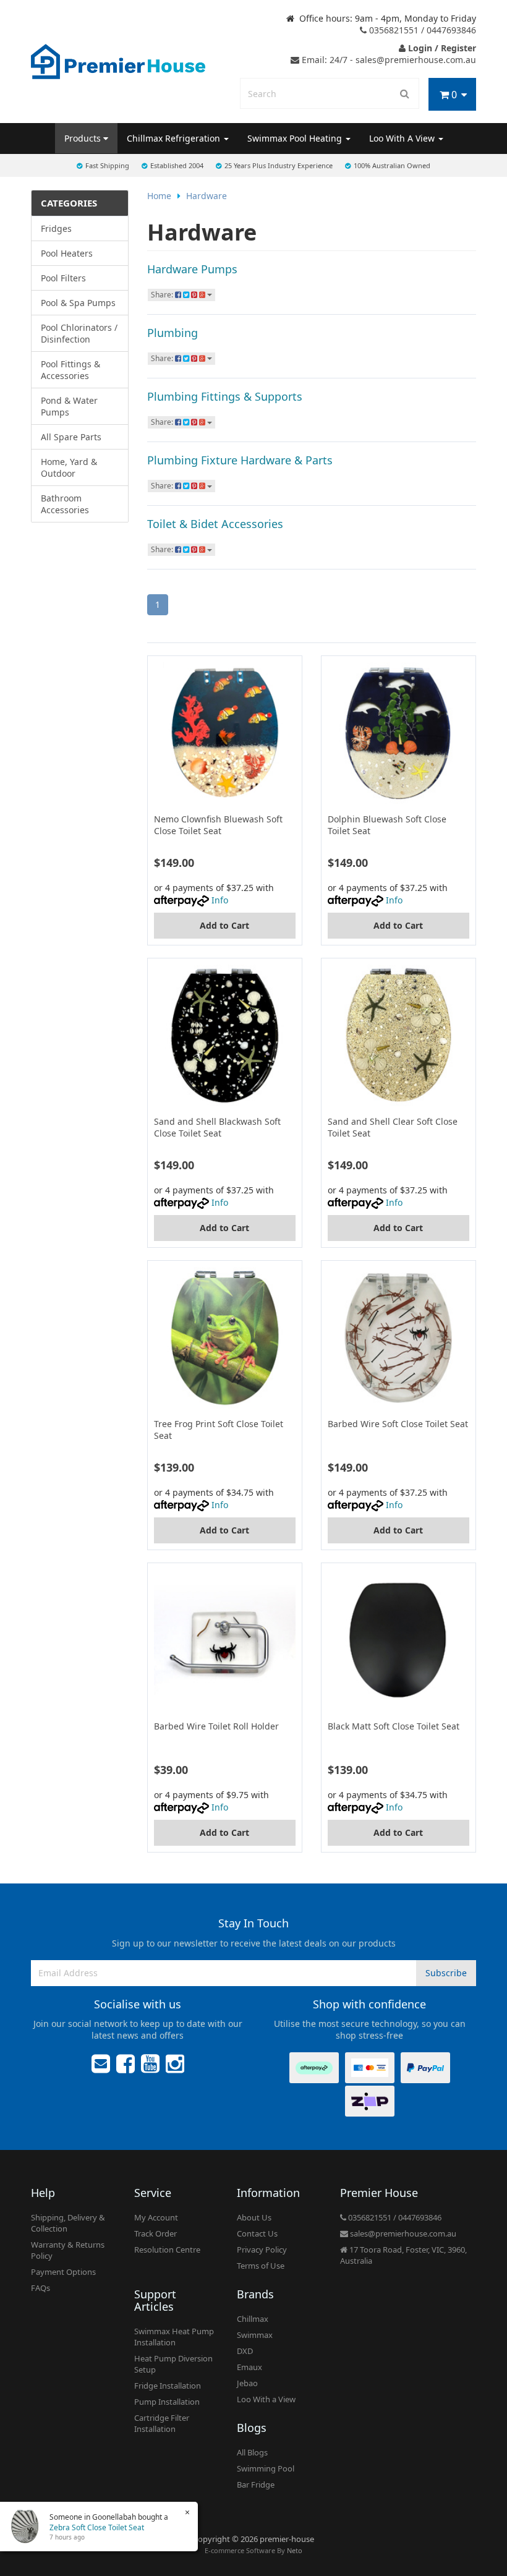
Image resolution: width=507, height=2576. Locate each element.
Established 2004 (177, 165)
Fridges (56, 228)
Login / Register (441, 48)
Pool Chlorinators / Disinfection (79, 333)
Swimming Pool (266, 2468)
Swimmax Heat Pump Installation (174, 2337)
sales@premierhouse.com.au (402, 2233)
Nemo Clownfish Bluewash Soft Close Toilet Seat (218, 825)
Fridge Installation (168, 2386)
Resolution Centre (167, 2250)
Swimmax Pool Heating (296, 138)
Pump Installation (167, 2402)
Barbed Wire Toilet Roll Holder (216, 1726)
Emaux (249, 2367)
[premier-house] (118, 60)
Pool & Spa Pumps (78, 303)
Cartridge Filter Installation (162, 2423)
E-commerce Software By (253, 2550)
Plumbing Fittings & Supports (225, 396)
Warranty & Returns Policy (68, 2250)
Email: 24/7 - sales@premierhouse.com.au (388, 60)
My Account (156, 2217)
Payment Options (63, 2272)
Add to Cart (224, 925)
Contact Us (257, 2233)
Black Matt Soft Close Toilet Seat (394, 1726)
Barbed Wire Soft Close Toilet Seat (398, 1424)
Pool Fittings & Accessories (70, 370)
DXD (245, 2351)
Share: (163, 295)
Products (84, 138)
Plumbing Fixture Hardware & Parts (240, 460)
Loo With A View (403, 138)
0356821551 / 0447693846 (421, 30)
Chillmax (253, 2319)
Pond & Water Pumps (69, 406)
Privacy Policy (262, 2250)
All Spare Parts (71, 437)
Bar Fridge (256, 2484)
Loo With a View (266, 2399)
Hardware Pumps (192, 269)
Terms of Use (261, 2266)
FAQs (40, 2288)
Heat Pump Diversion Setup (173, 2364)
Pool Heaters (67, 253)
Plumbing (173, 333)
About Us (254, 2217)
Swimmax (255, 2335)
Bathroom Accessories (65, 504)
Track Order (156, 2233)
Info (220, 900)
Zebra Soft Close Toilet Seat (97, 2527)
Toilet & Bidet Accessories (215, 524)
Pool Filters (63, 278)
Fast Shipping (107, 165)
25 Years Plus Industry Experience (279, 165)
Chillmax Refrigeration (175, 138)
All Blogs (252, 2452)
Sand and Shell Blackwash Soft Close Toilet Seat (217, 1127)
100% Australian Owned (392, 165)
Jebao (247, 2383)
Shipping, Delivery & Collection (68, 2223)
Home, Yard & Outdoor (69, 467)
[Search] (405, 93)
